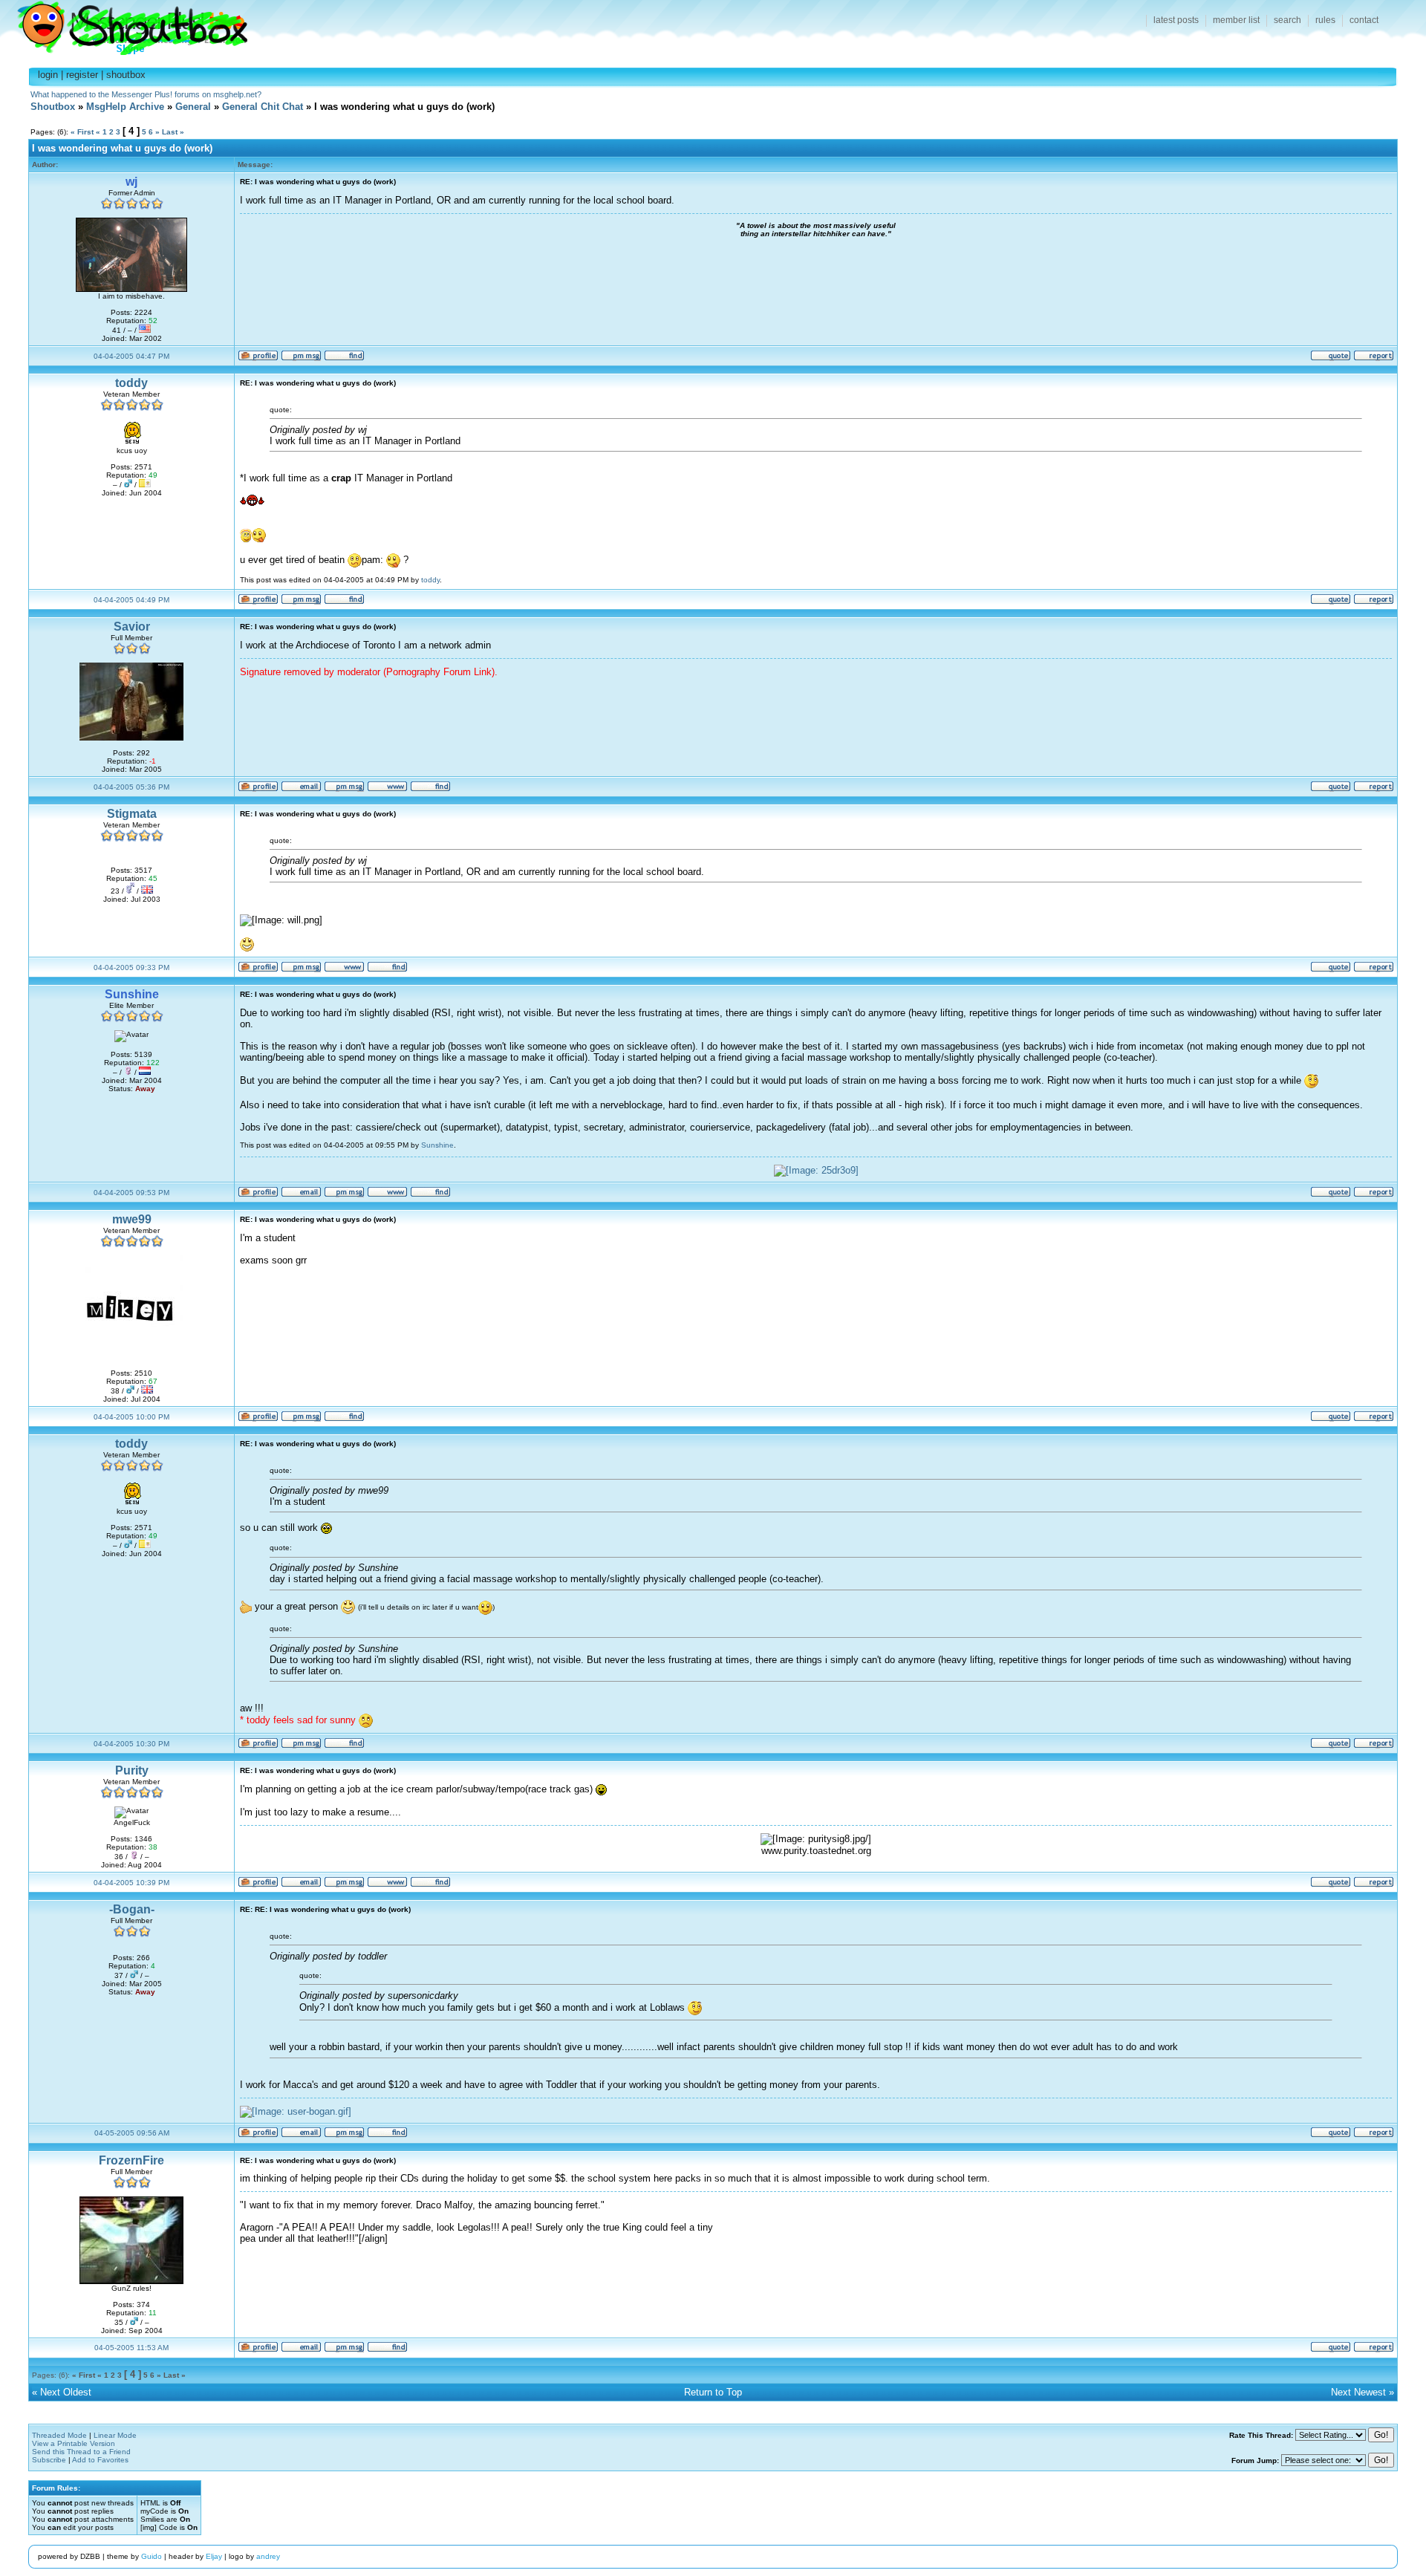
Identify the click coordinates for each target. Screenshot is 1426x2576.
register (82, 75)
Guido (152, 2556)
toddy (131, 383)
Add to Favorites (100, 2460)
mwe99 (132, 1219)
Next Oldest (66, 2392)
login (48, 75)
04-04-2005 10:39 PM (131, 1883)
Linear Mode (115, 2435)
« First (82, 132)
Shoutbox (124, 24)
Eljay (214, 2556)
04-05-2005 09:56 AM (132, 2133)
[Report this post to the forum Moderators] (1374, 358)
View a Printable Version (74, 2443)
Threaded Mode (59, 2435)
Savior (132, 627)
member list (1236, 20)
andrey (268, 2556)
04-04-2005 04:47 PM (131, 356)
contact (1364, 20)
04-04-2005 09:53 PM (131, 1193)
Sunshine (437, 1145)
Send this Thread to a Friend (81, 2452)
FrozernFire (131, 2160)
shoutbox (126, 75)
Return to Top (713, 2392)
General (193, 107)
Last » (173, 132)
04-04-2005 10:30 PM (131, 1744)
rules (1325, 20)
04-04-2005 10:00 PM (131, 1417)
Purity (132, 1770)
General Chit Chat (263, 107)
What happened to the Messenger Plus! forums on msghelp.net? (146, 94)
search (1287, 20)
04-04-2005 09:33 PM (131, 967)
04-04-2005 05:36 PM (131, 787)
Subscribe (49, 2460)
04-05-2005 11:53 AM (131, 2348)
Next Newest (1358, 2392)
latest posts (1176, 20)
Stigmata (132, 814)
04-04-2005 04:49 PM (131, 600)
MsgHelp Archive (125, 107)
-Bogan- (132, 1909)
